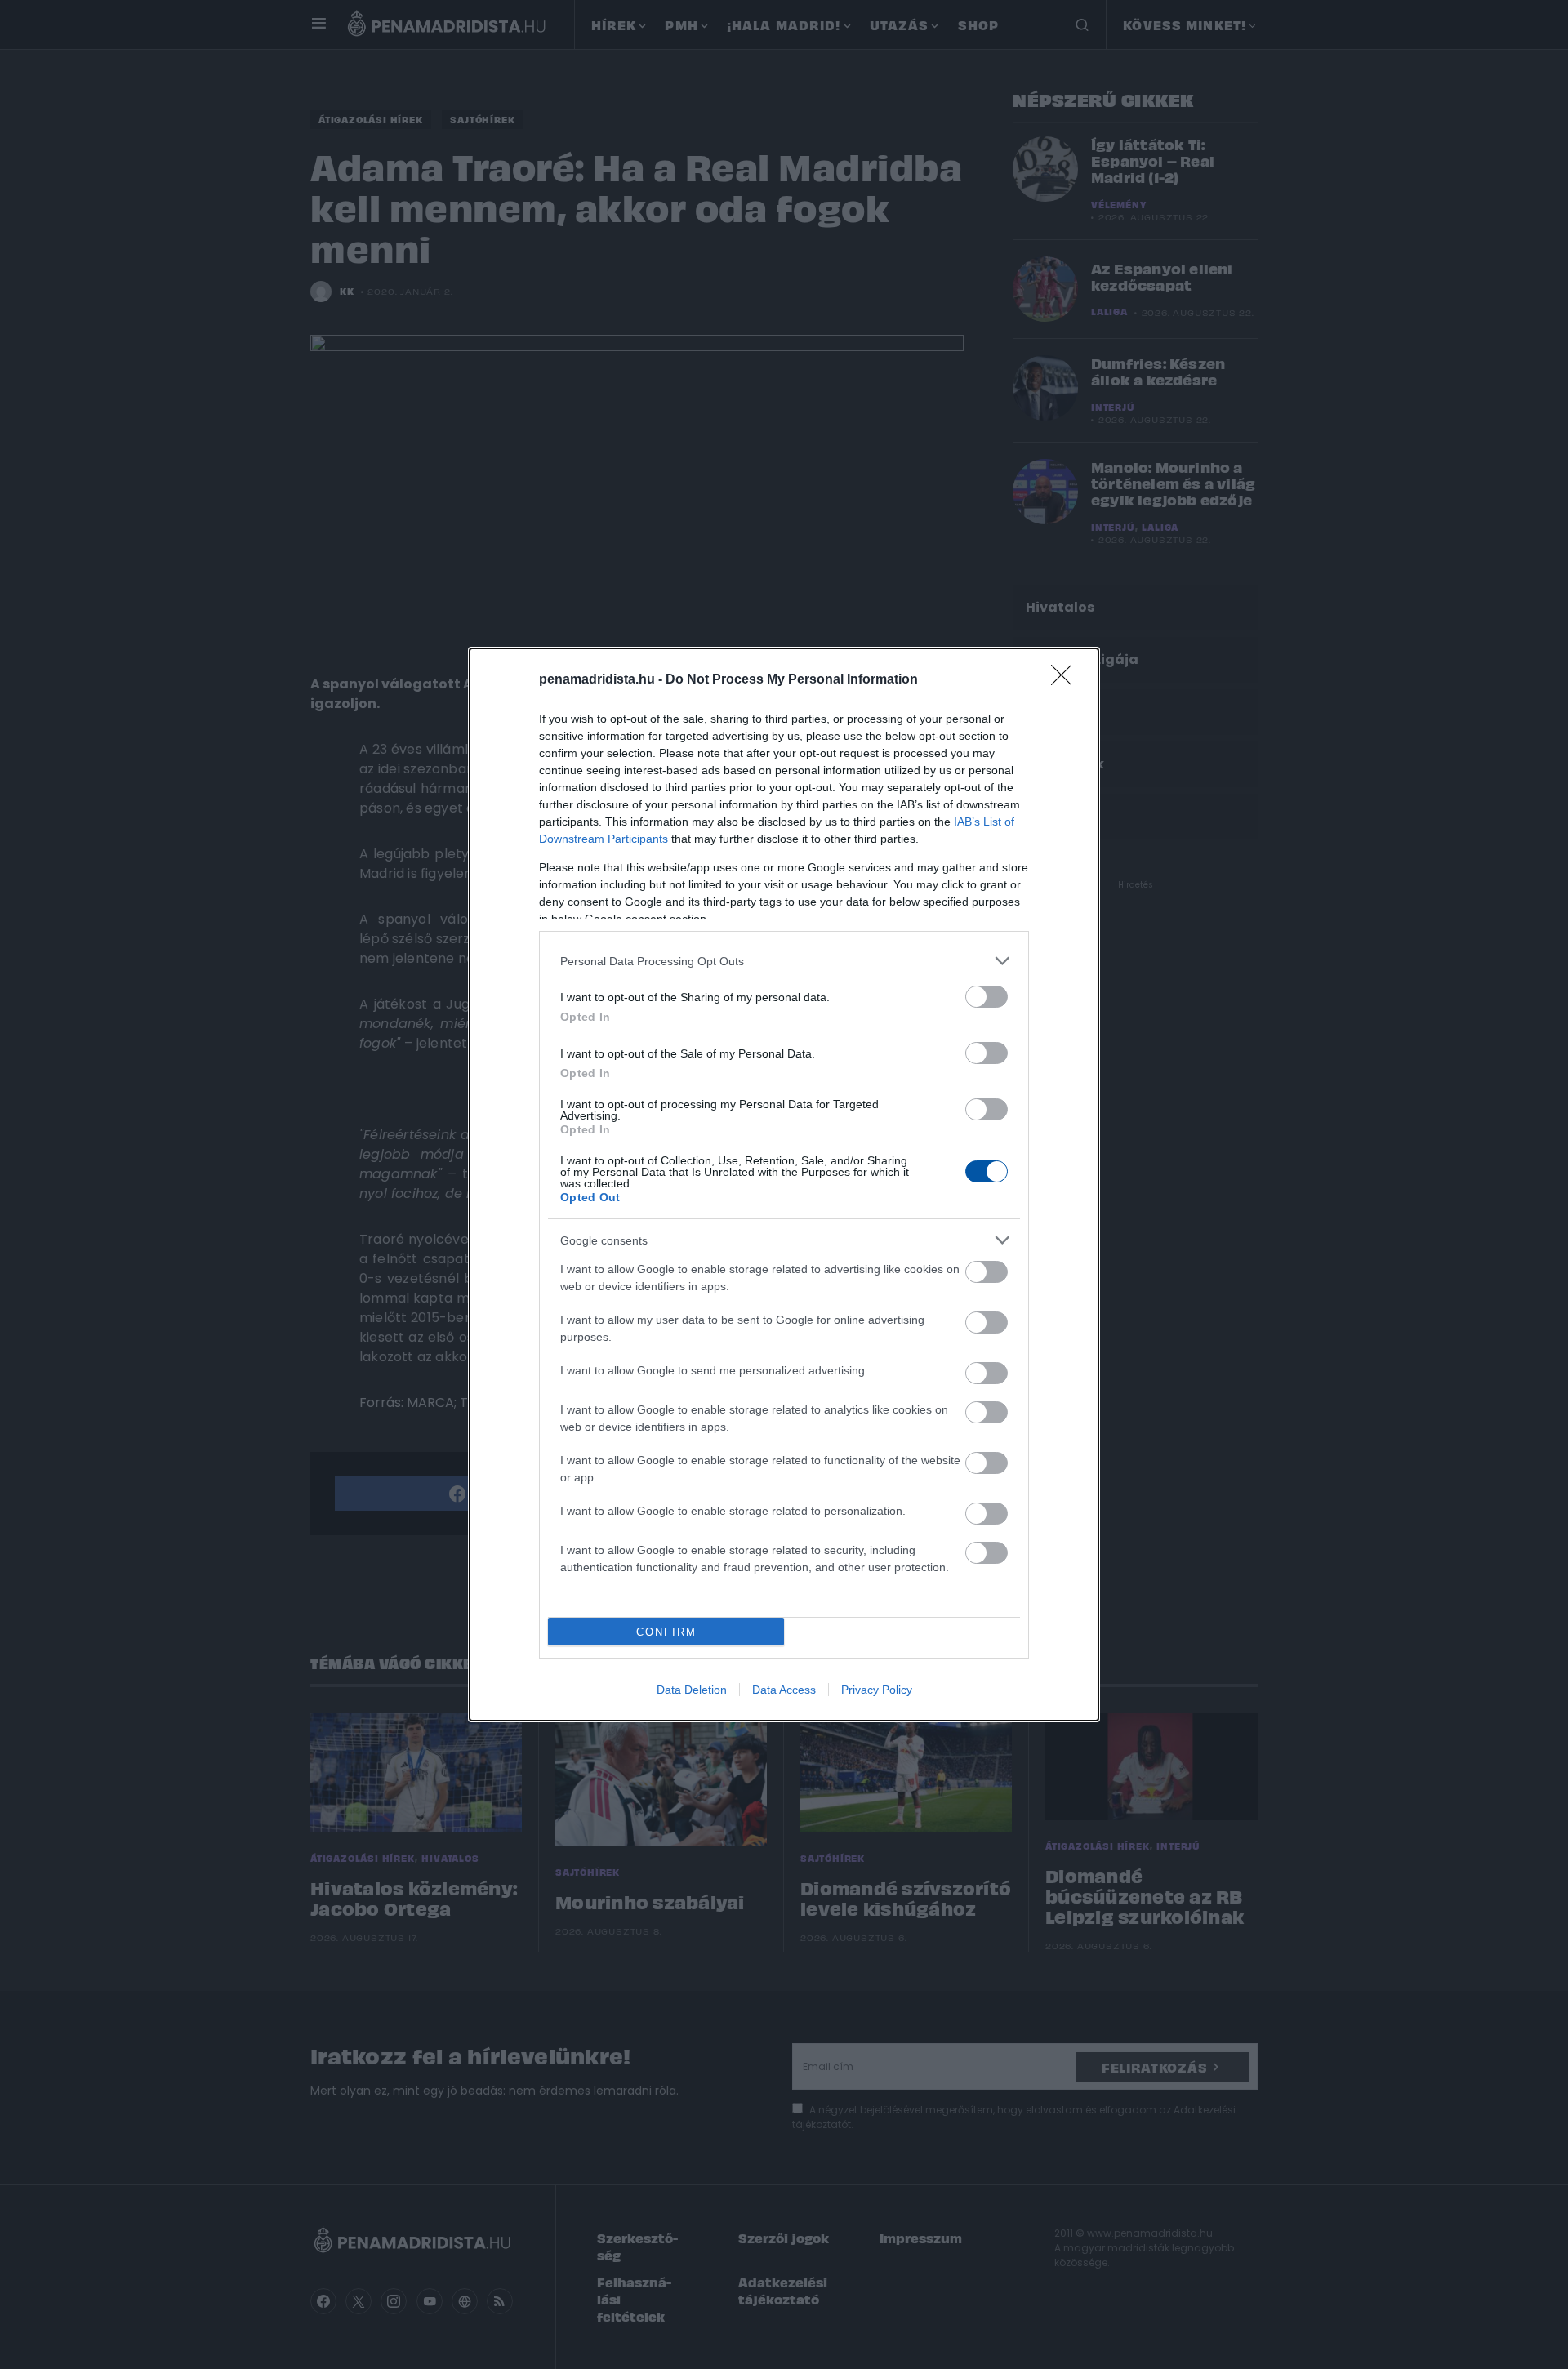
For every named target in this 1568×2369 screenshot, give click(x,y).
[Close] (1067, 680)
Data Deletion (692, 1690)
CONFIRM (666, 1632)
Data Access (784, 1690)
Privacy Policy (877, 1690)
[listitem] (784, 961)
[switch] (987, 997)
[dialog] (784, 1184)
